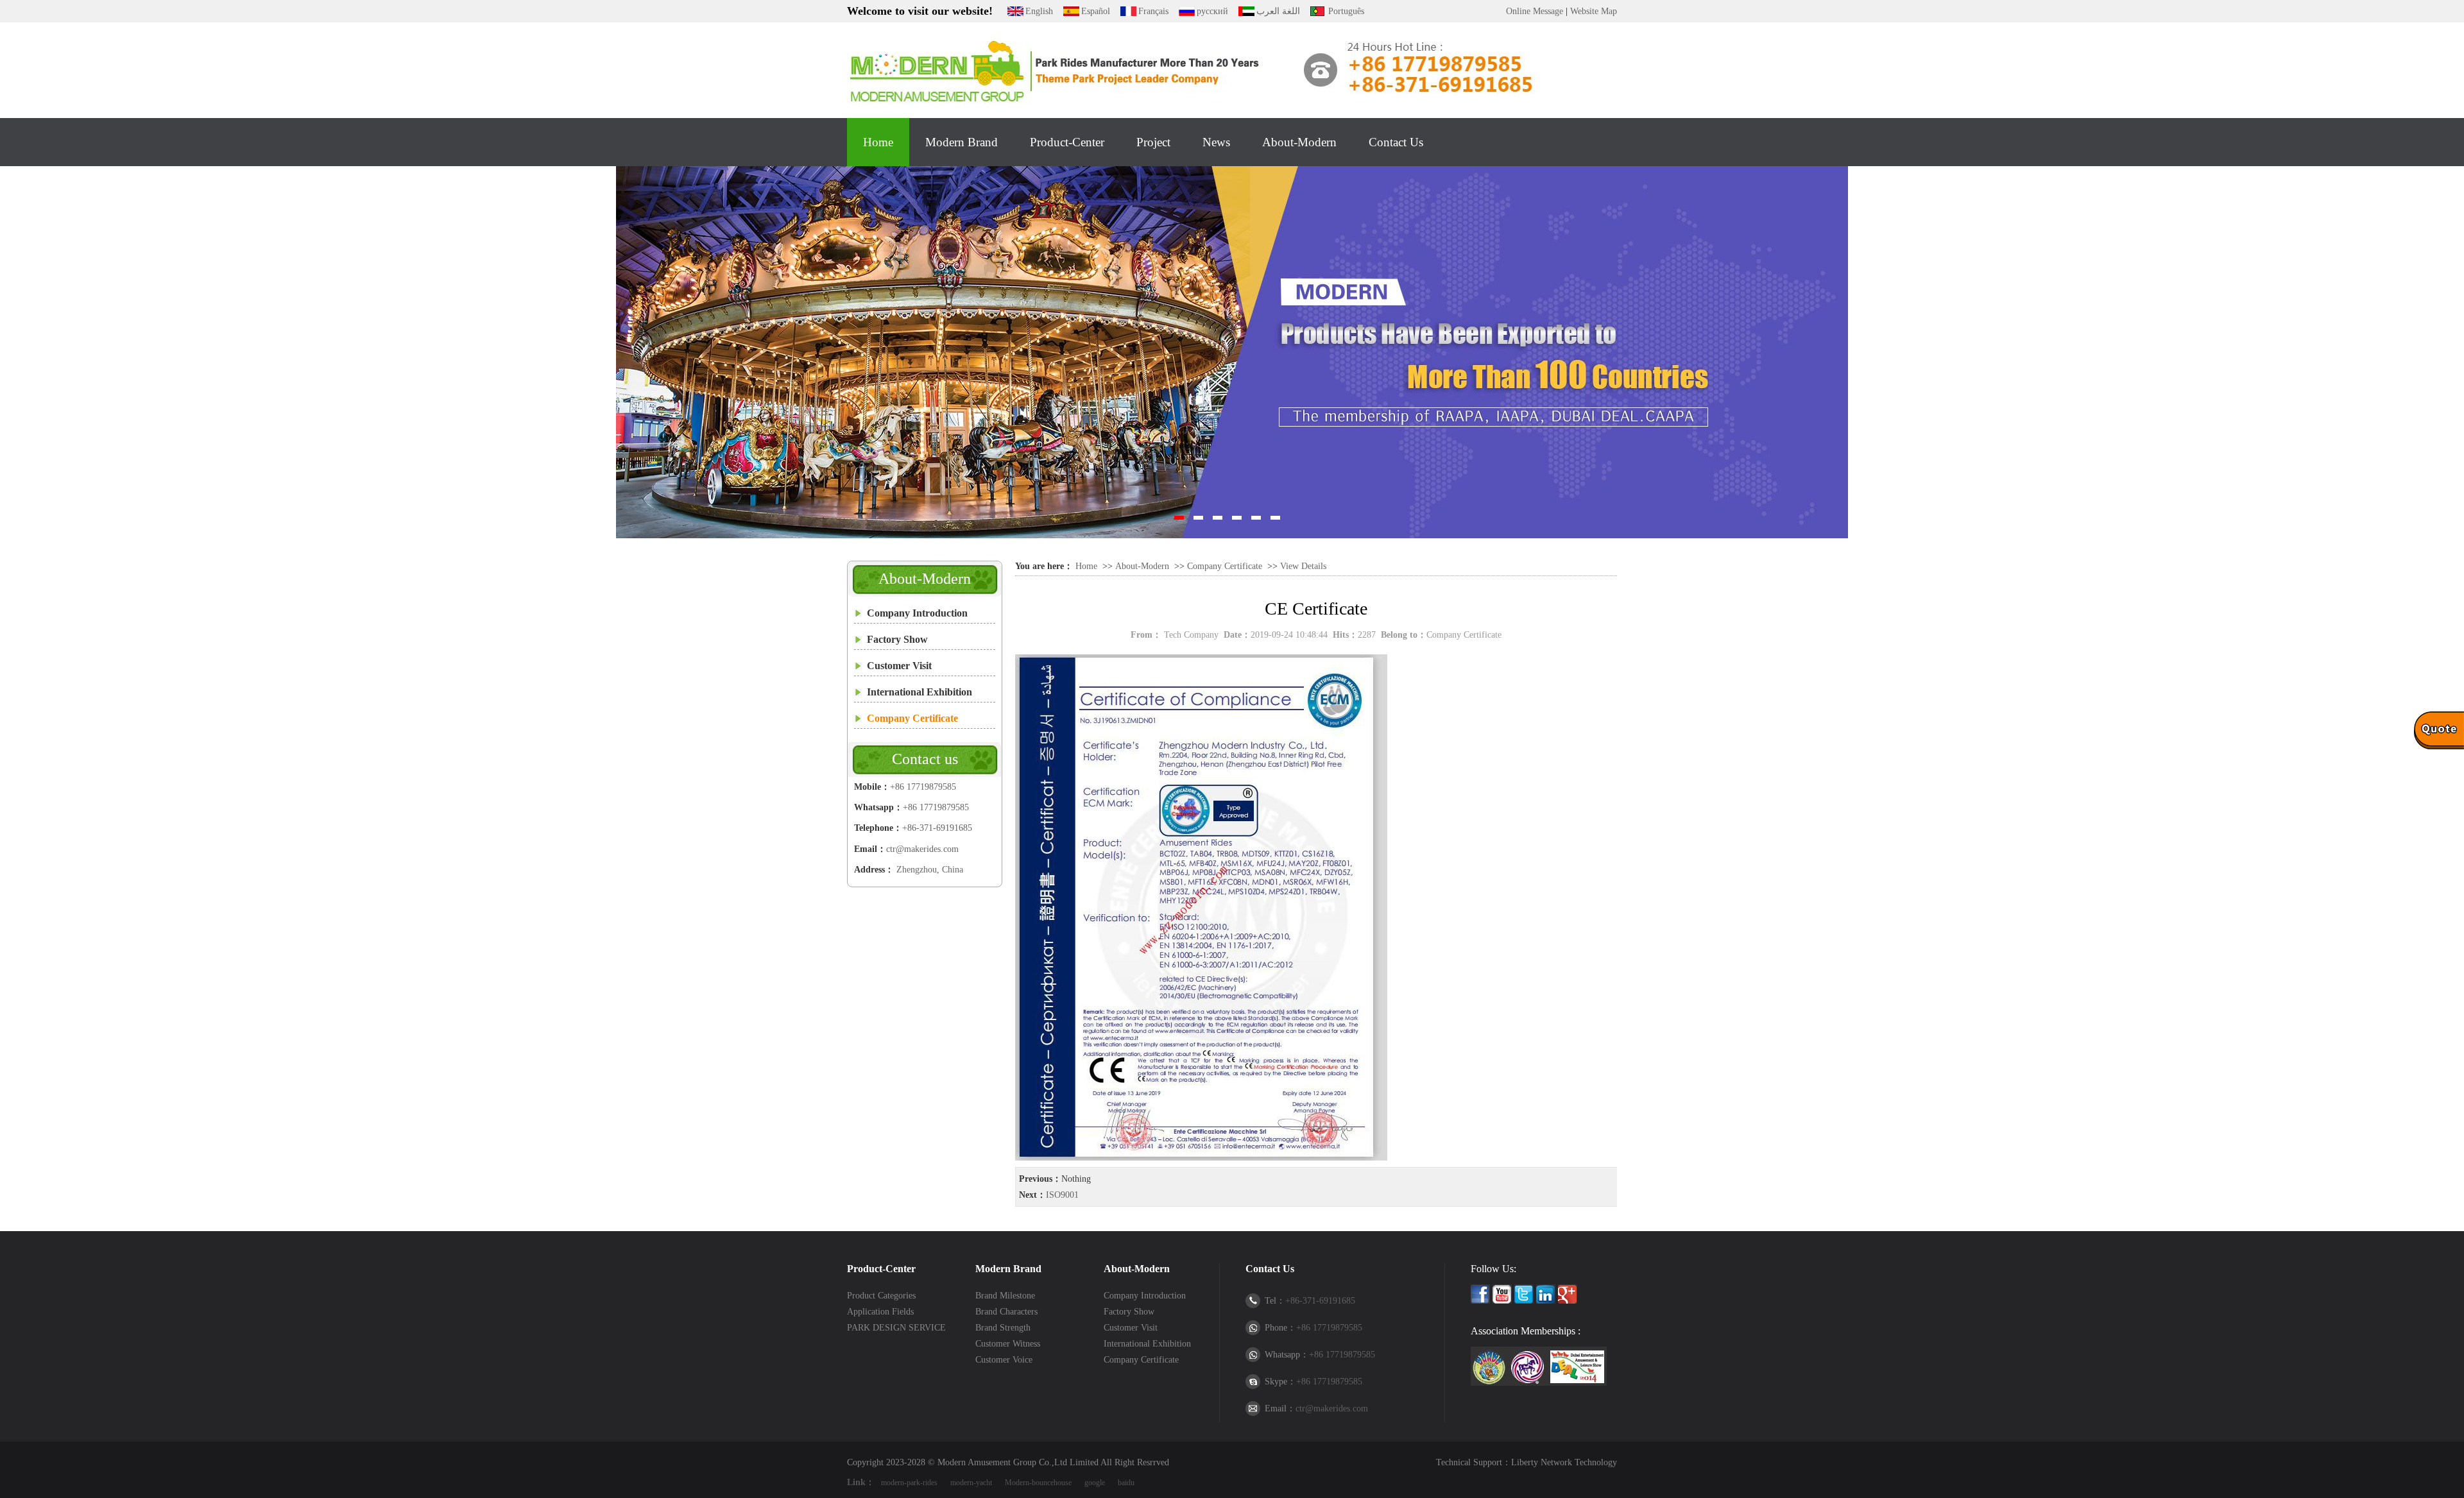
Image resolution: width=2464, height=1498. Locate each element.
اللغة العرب (1278, 11)
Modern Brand (962, 142)
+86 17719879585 (923, 787)
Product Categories (881, 1296)
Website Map (1594, 11)
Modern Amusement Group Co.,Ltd (1002, 1462)
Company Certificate (912, 718)
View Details (1303, 566)
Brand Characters (1006, 1312)
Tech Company (1191, 635)
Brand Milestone (1005, 1296)
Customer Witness (1008, 1344)
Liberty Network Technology (1564, 1462)
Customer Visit (899, 666)
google (1095, 1483)
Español (1096, 11)
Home (878, 142)
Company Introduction (917, 613)
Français (1153, 11)
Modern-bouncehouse (1038, 1483)
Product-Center (1067, 142)
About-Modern (1299, 142)
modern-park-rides (909, 1483)
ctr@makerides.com (922, 849)
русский (1212, 11)
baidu (1126, 1483)
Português (1346, 11)
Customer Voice (1004, 1360)
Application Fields (880, 1312)
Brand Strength (1003, 1328)
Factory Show (897, 639)
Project (1153, 142)
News (1216, 142)
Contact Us (1396, 142)
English (1039, 11)
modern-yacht (971, 1483)
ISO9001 (1062, 1195)
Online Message (1535, 11)
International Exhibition (920, 692)
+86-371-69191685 (937, 828)
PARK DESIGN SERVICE (896, 1328)
